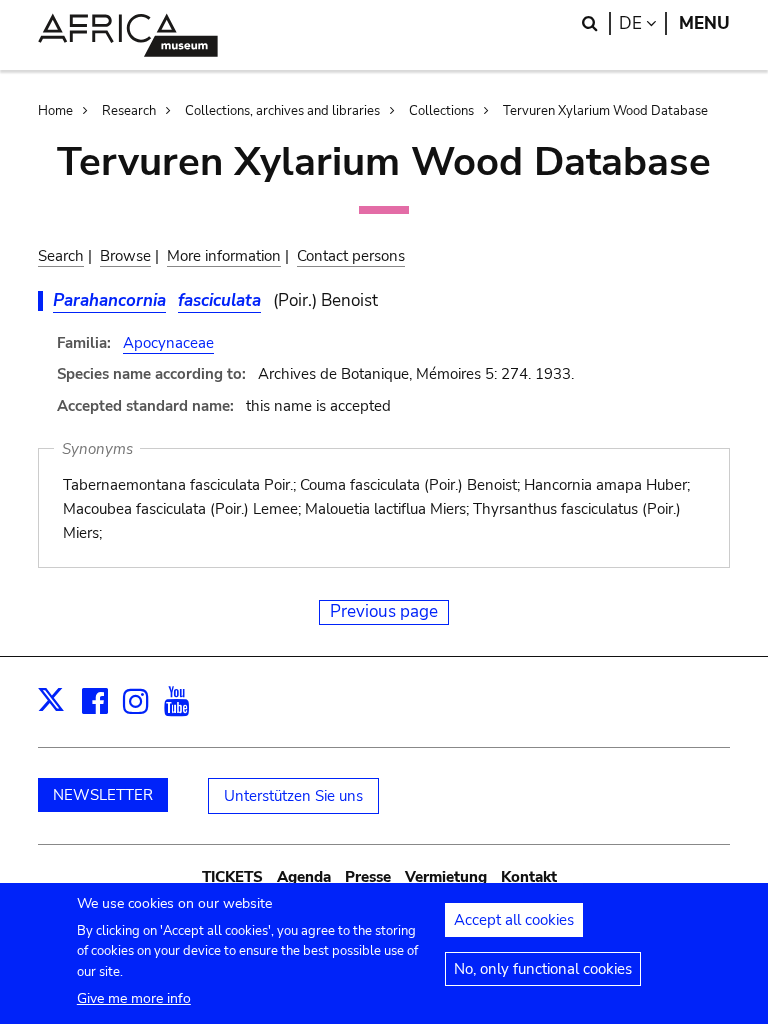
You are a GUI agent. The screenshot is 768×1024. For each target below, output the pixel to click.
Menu (704, 23)
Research (129, 111)
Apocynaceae (168, 343)
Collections (441, 111)
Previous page (384, 611)
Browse (125, 256)
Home (55, 111)
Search (61, 256)
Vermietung (446, 877)
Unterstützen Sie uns (293, 796)
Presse (368, 877)
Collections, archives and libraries (282, 111)
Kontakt (529, 877)
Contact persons (351, 256)
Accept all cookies (514, 920)
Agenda (304, 877)
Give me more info (134, 998)
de (643, 23)
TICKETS (232, 877)
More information (224, 256)
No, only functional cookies (543, 969)
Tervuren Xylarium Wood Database (605, 111)
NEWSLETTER (103, 795)
